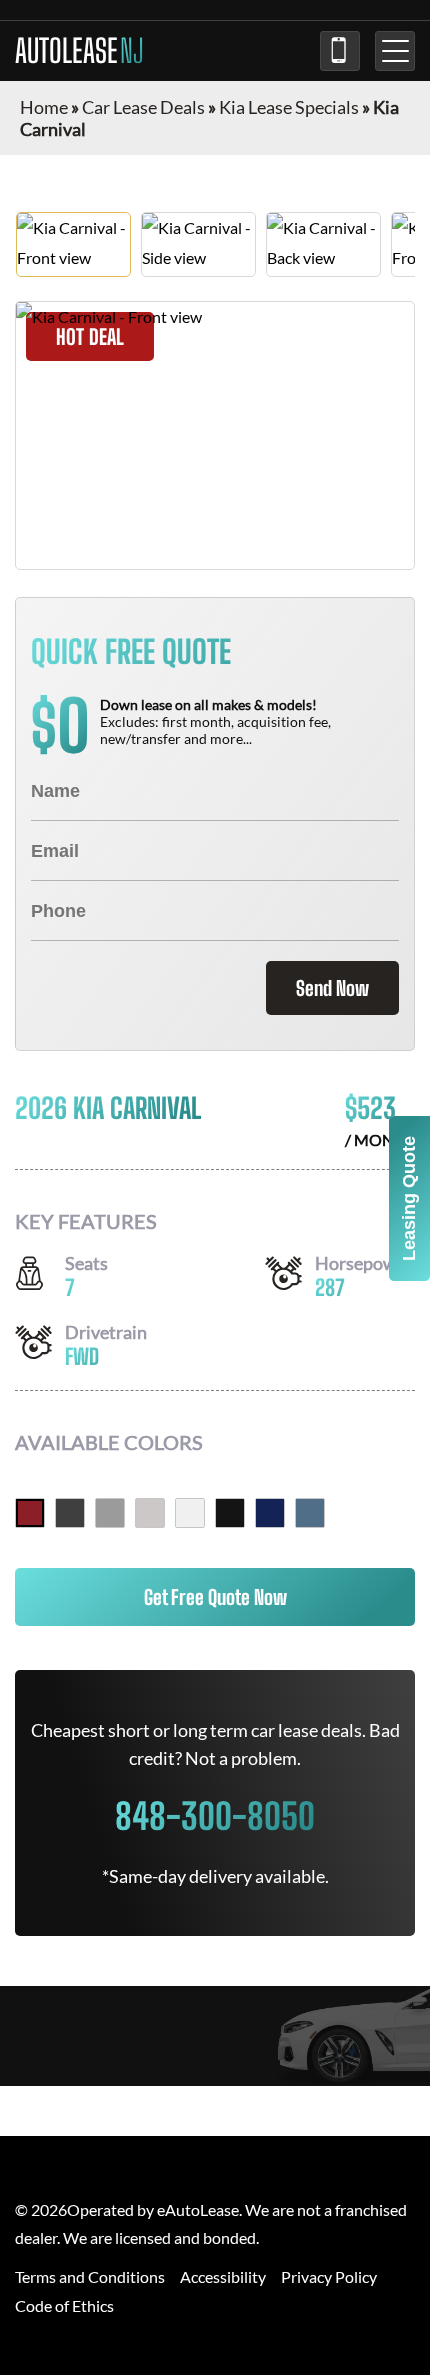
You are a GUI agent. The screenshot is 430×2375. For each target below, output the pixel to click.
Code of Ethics (64, 2305)
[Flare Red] (30, 1513)
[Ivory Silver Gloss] (150, 1513)
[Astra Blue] (310, 1513)
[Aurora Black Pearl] (230, 1513)
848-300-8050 (340, 51)
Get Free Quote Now (215, 1597)
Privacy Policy (329, 2276)
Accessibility (223, 2276)
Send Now (332, 988)
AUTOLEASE (79, 51)
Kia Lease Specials (289, 107)
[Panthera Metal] (70, 1513)
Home (44, 107)
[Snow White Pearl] (190, 1513)
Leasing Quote (409, 1198)
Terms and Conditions (90, 2276)
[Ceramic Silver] (110, 1513)
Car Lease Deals (143, 107)
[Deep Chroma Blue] (270, 1513)
